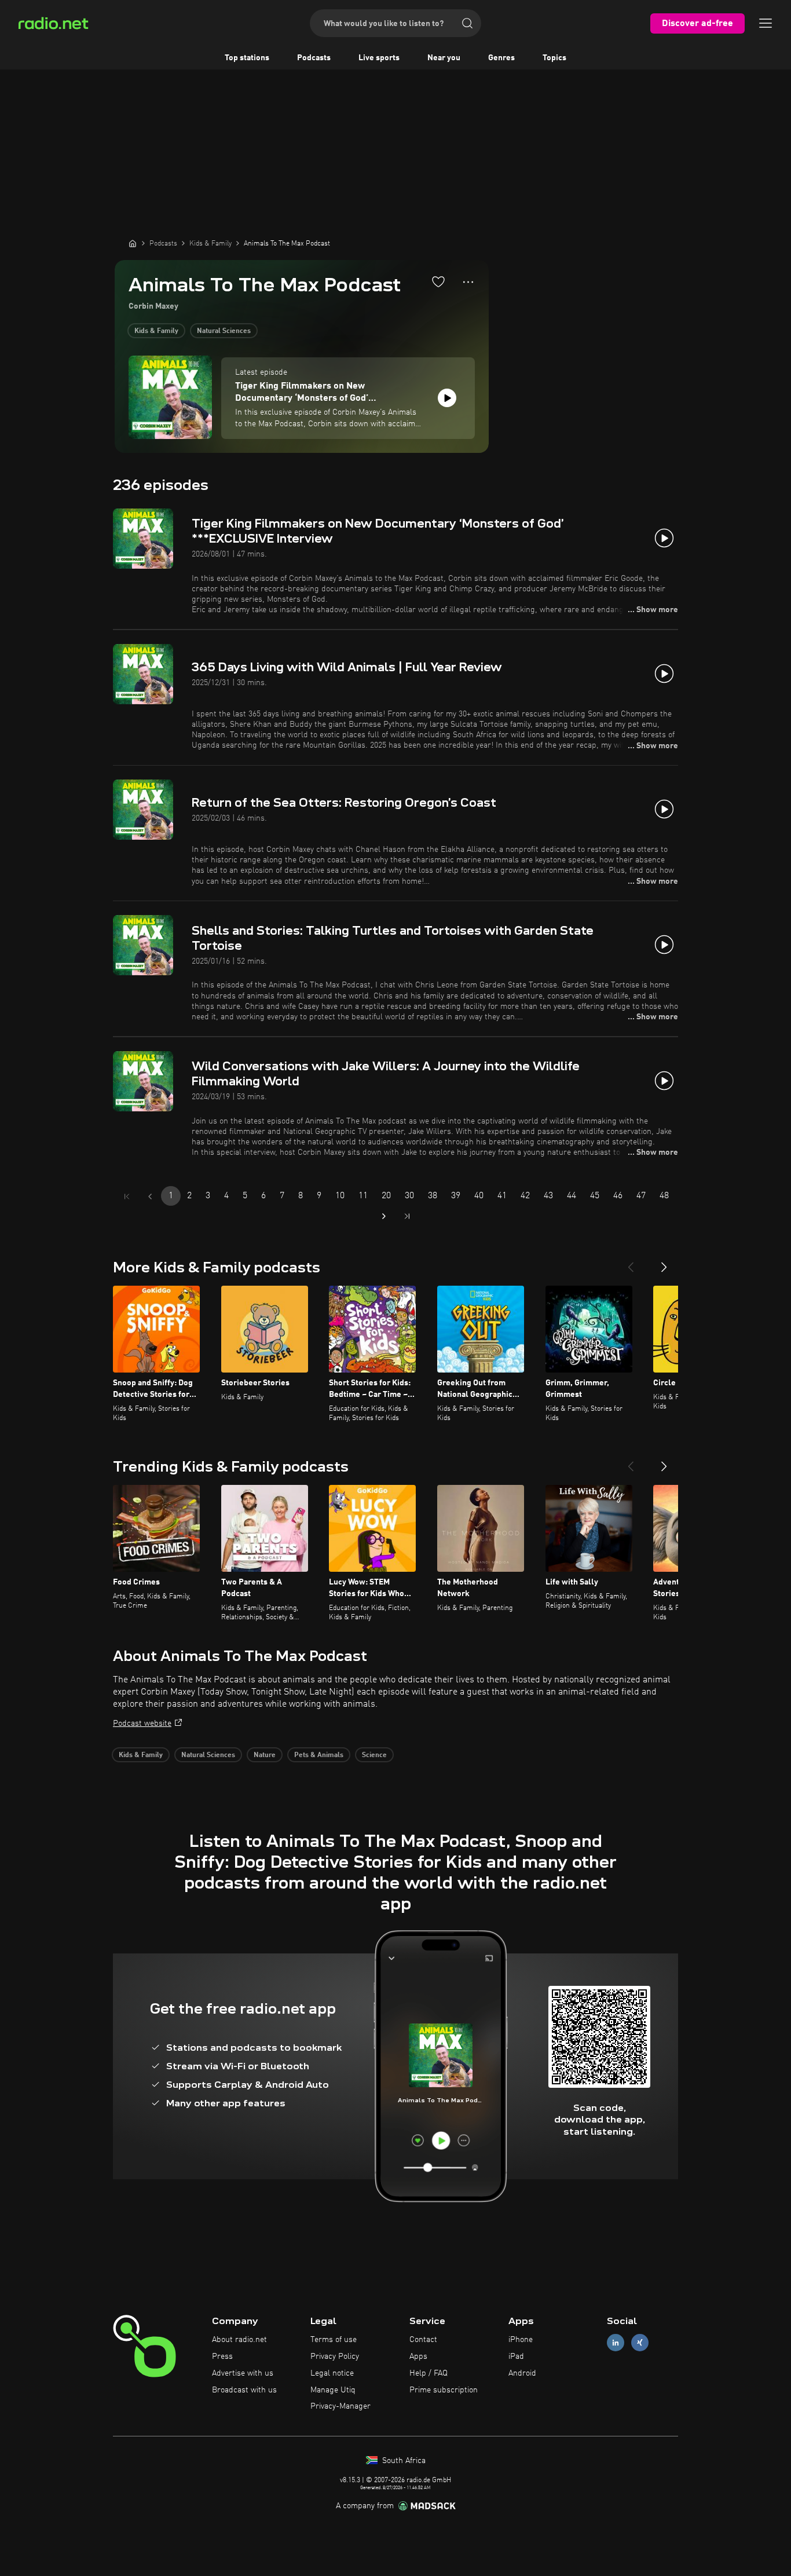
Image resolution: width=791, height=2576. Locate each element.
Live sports (379, 58)
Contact (423, 2340)
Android (522, 2373)
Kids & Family (156, 331)
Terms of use (334, 2340)
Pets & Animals (319, 1755)
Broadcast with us (244, 2390)
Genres (501, 58)
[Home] (133, 243)
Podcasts (314, 58)
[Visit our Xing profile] (640, 2343)
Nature (265, 1755)
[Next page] (384, 1216)
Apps (418, 2357)
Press (222, 2357)
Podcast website (142, 1724)
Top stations (247, 58)
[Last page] (407, 1216)
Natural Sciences (224, 331)
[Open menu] (766, 23)
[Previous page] (150, 1196)
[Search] (467, 23)
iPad (516, 2357)
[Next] (664, 1263)
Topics (554, 58)
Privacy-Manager (340, 2406)
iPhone (521, 2340)
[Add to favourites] (438, 281)
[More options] (468, 282)
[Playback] (447, 398)
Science (374, 1755)
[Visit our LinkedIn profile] (616, 2343)
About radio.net (239, 2340)
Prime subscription (444, 2390)
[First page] (127, 1196)
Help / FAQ (429, 2373)
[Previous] (631, 1263)
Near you (444, 58)
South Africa (403, 2461)
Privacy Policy (335, 2357)
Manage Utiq (333, 2390)
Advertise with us (243, 2373)
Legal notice (332, 2373)
